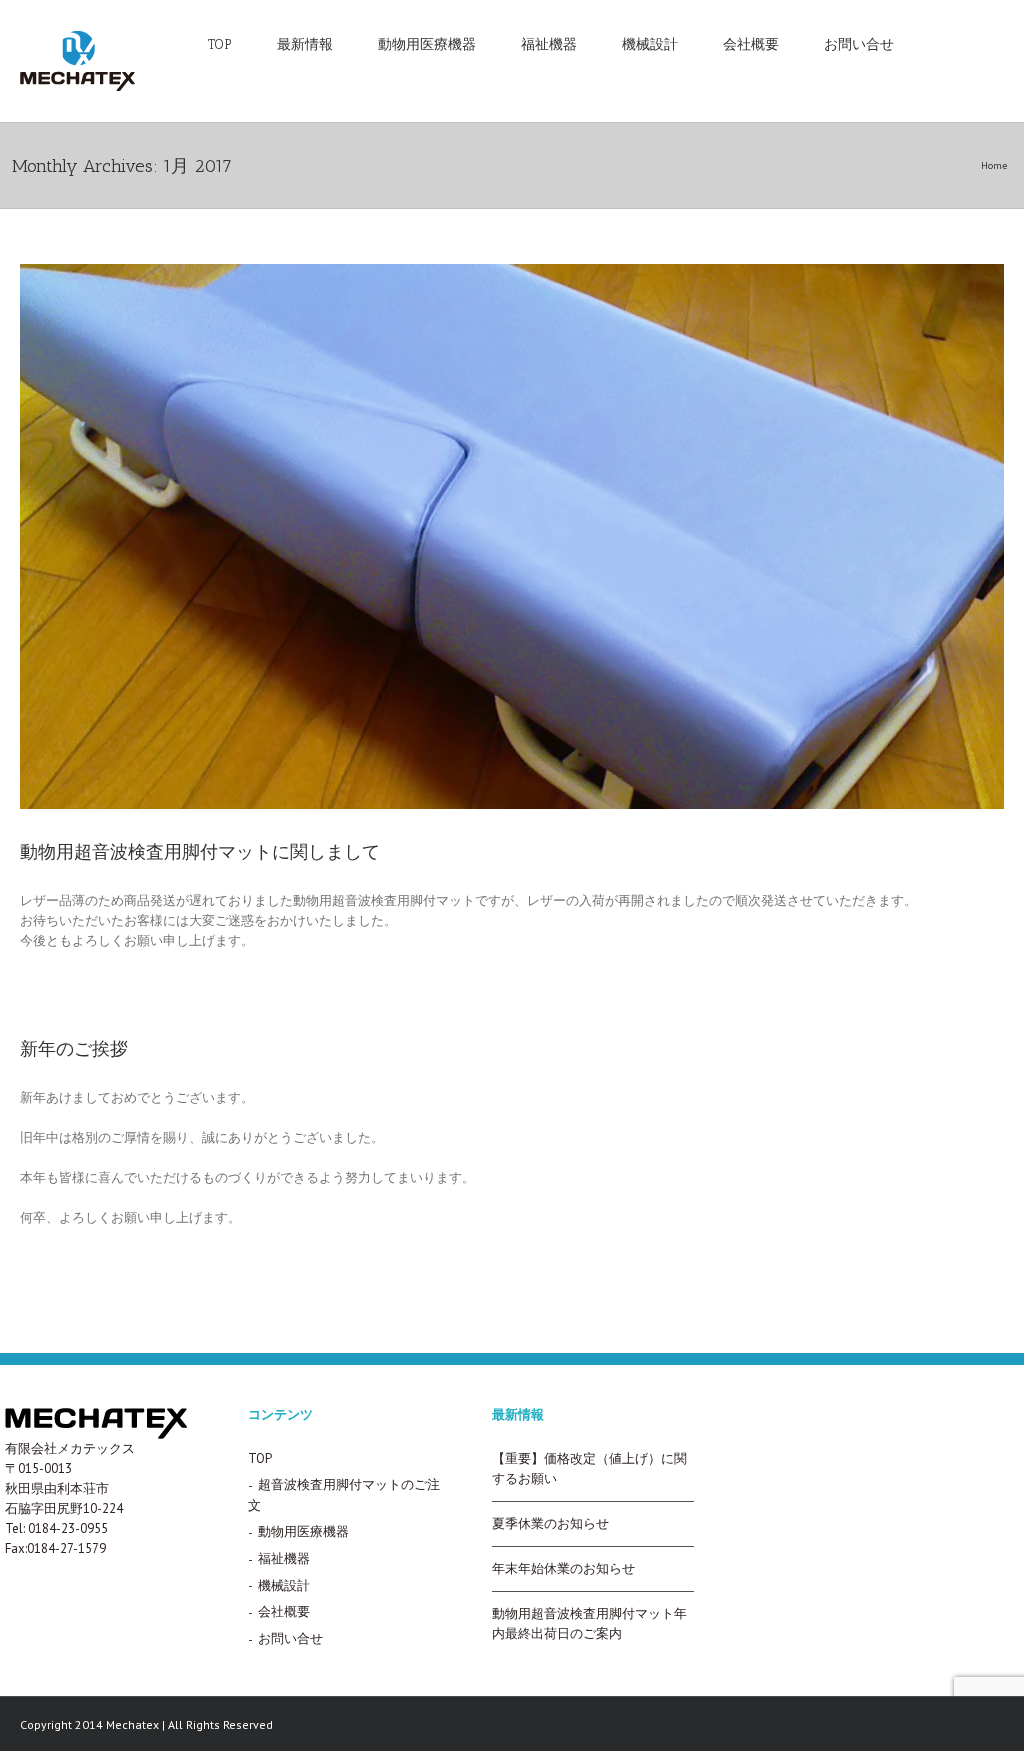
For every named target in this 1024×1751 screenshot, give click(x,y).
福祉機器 (549, 44)
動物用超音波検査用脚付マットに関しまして (200, 852)
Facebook (959, 43)
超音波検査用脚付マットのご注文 (344, 1495)
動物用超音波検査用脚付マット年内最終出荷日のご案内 (589, 1623)
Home (994, 165)
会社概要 (751, 44)
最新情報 (305, 44)
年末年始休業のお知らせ (563, 1568)
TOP (220, 44)
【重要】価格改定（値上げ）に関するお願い (589, 1468)
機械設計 (650, 44)
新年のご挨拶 (74, 1049)
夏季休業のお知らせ (550, 1523)
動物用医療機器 (427, 44)
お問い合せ (859, 44)
